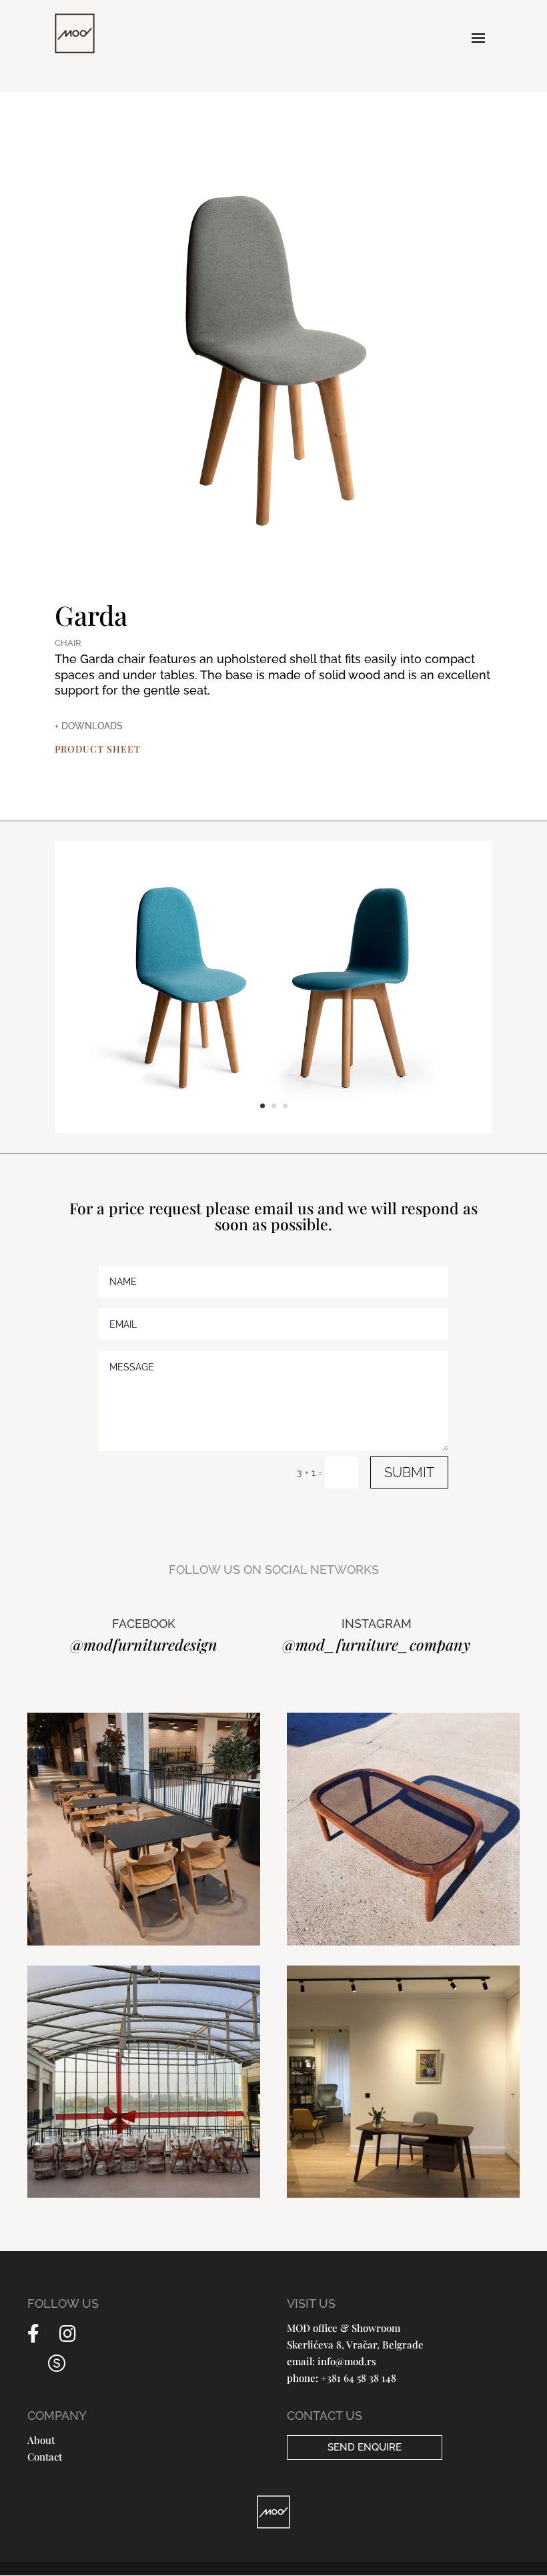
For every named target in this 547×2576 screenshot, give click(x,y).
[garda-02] (273, 1130)
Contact (45, 2457)
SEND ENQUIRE (365, 2447)
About (41, 2440)
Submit (409, 1472)
